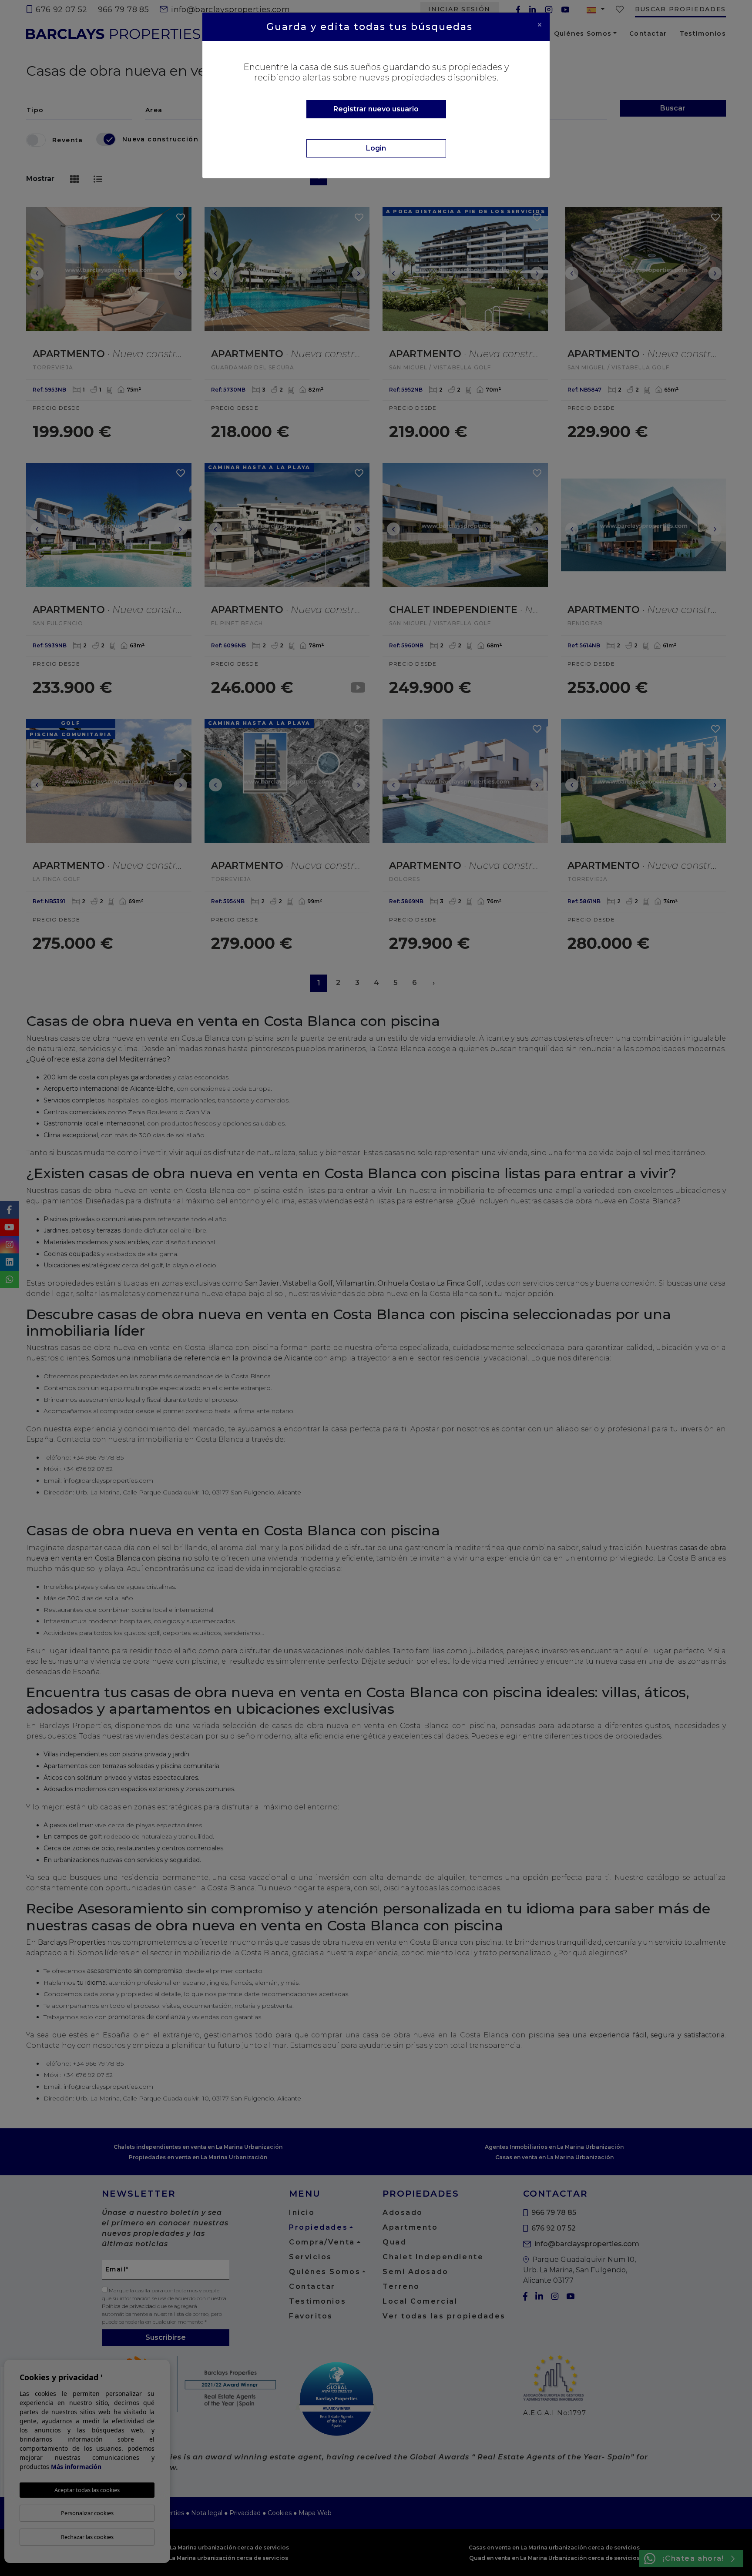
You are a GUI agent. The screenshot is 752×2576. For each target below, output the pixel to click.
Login (376, 148)
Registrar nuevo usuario (376, 109)
